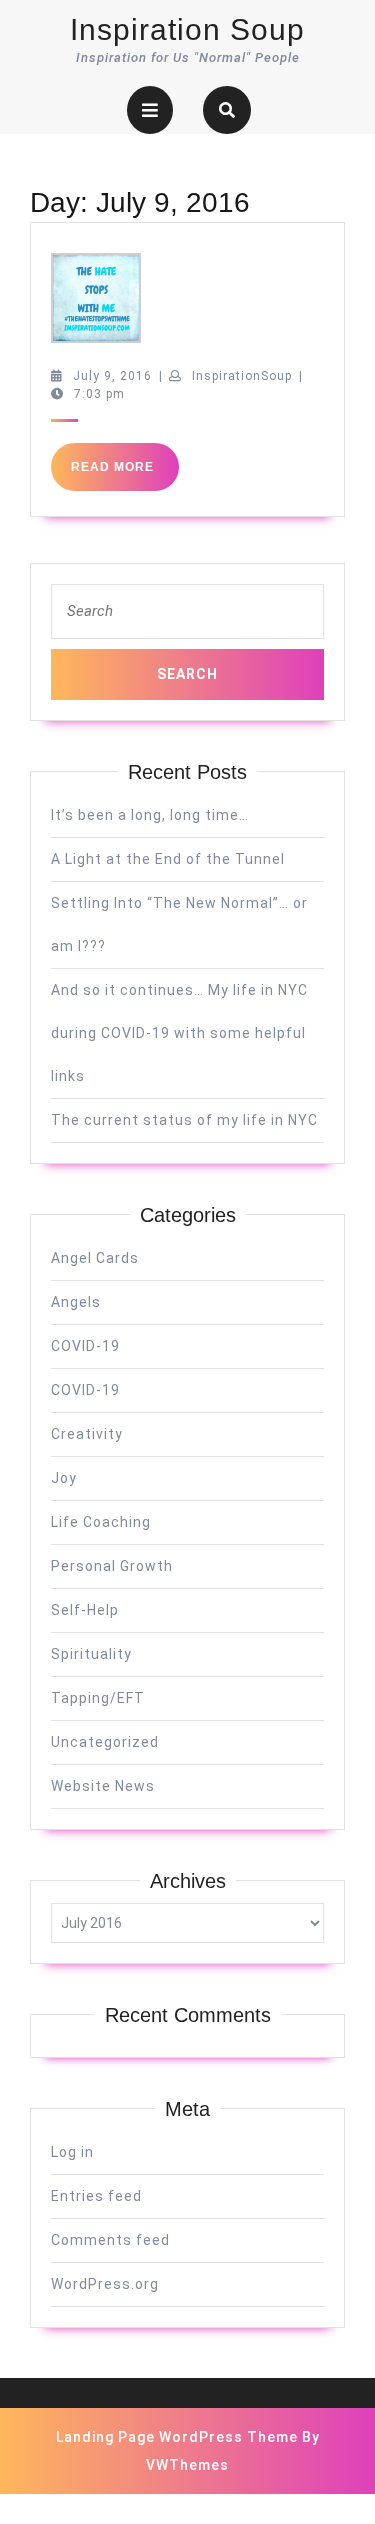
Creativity (87, 1434)
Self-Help (85, 1610)
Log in (72, 2152)
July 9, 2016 (112, 376)
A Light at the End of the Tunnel (168, 859)
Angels (76, 1302)
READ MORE (125, 475)
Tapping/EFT (98, 1698)
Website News (103, 1786)
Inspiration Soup (187, 29)
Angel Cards (95, 1258)
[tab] (150, 110)
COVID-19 (85, 1346)
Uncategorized (105, 1742)
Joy (64, 1478)
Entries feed (96, 2196)
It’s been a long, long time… (150, 815)
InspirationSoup (242, 376)
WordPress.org (105, 2284)
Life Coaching (101, 1522)
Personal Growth (112, 1566)
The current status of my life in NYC (184, 1120)
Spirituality (91, 1654)
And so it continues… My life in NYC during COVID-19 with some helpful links (179, 1033)
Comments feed (110, 2240)
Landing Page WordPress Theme (177, 2437)
